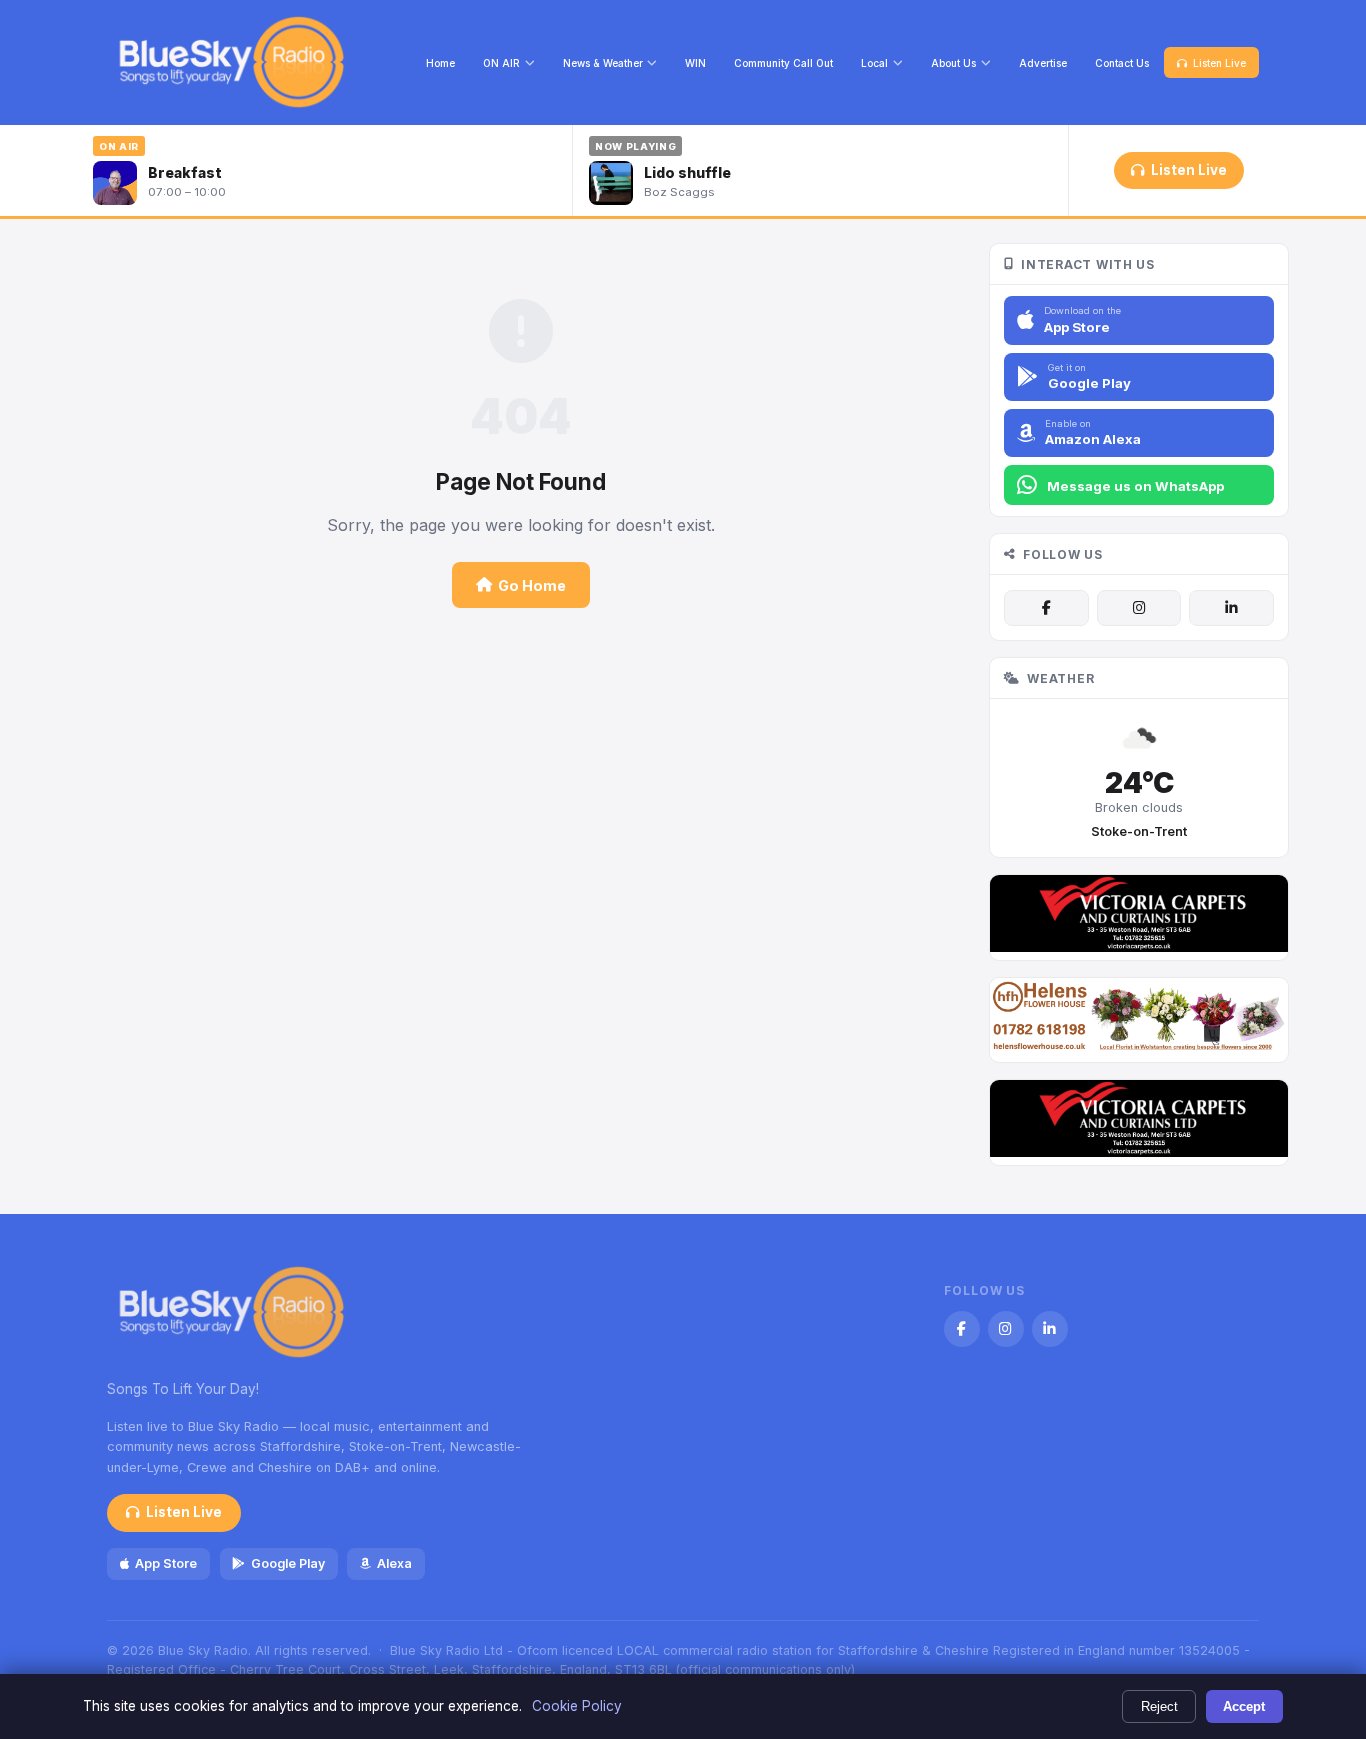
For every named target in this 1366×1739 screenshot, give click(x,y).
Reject (1159, 1706)
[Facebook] (1046, 608)
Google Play (288, 1563)
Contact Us (1122, 63)
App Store (166, 1563)
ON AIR (501, 63)
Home (440, 63)
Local (874, 63)
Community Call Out (783, 63)
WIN (695, 63)
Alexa (394, 1563)
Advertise (1043, 63)
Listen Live (1219, 63)
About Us (953, 63)
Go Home (532, 585)
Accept (1244, 1706)
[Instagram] (1139, 608)
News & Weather (603, 63)
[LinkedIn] (1231, 608)
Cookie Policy (577, 1706)
